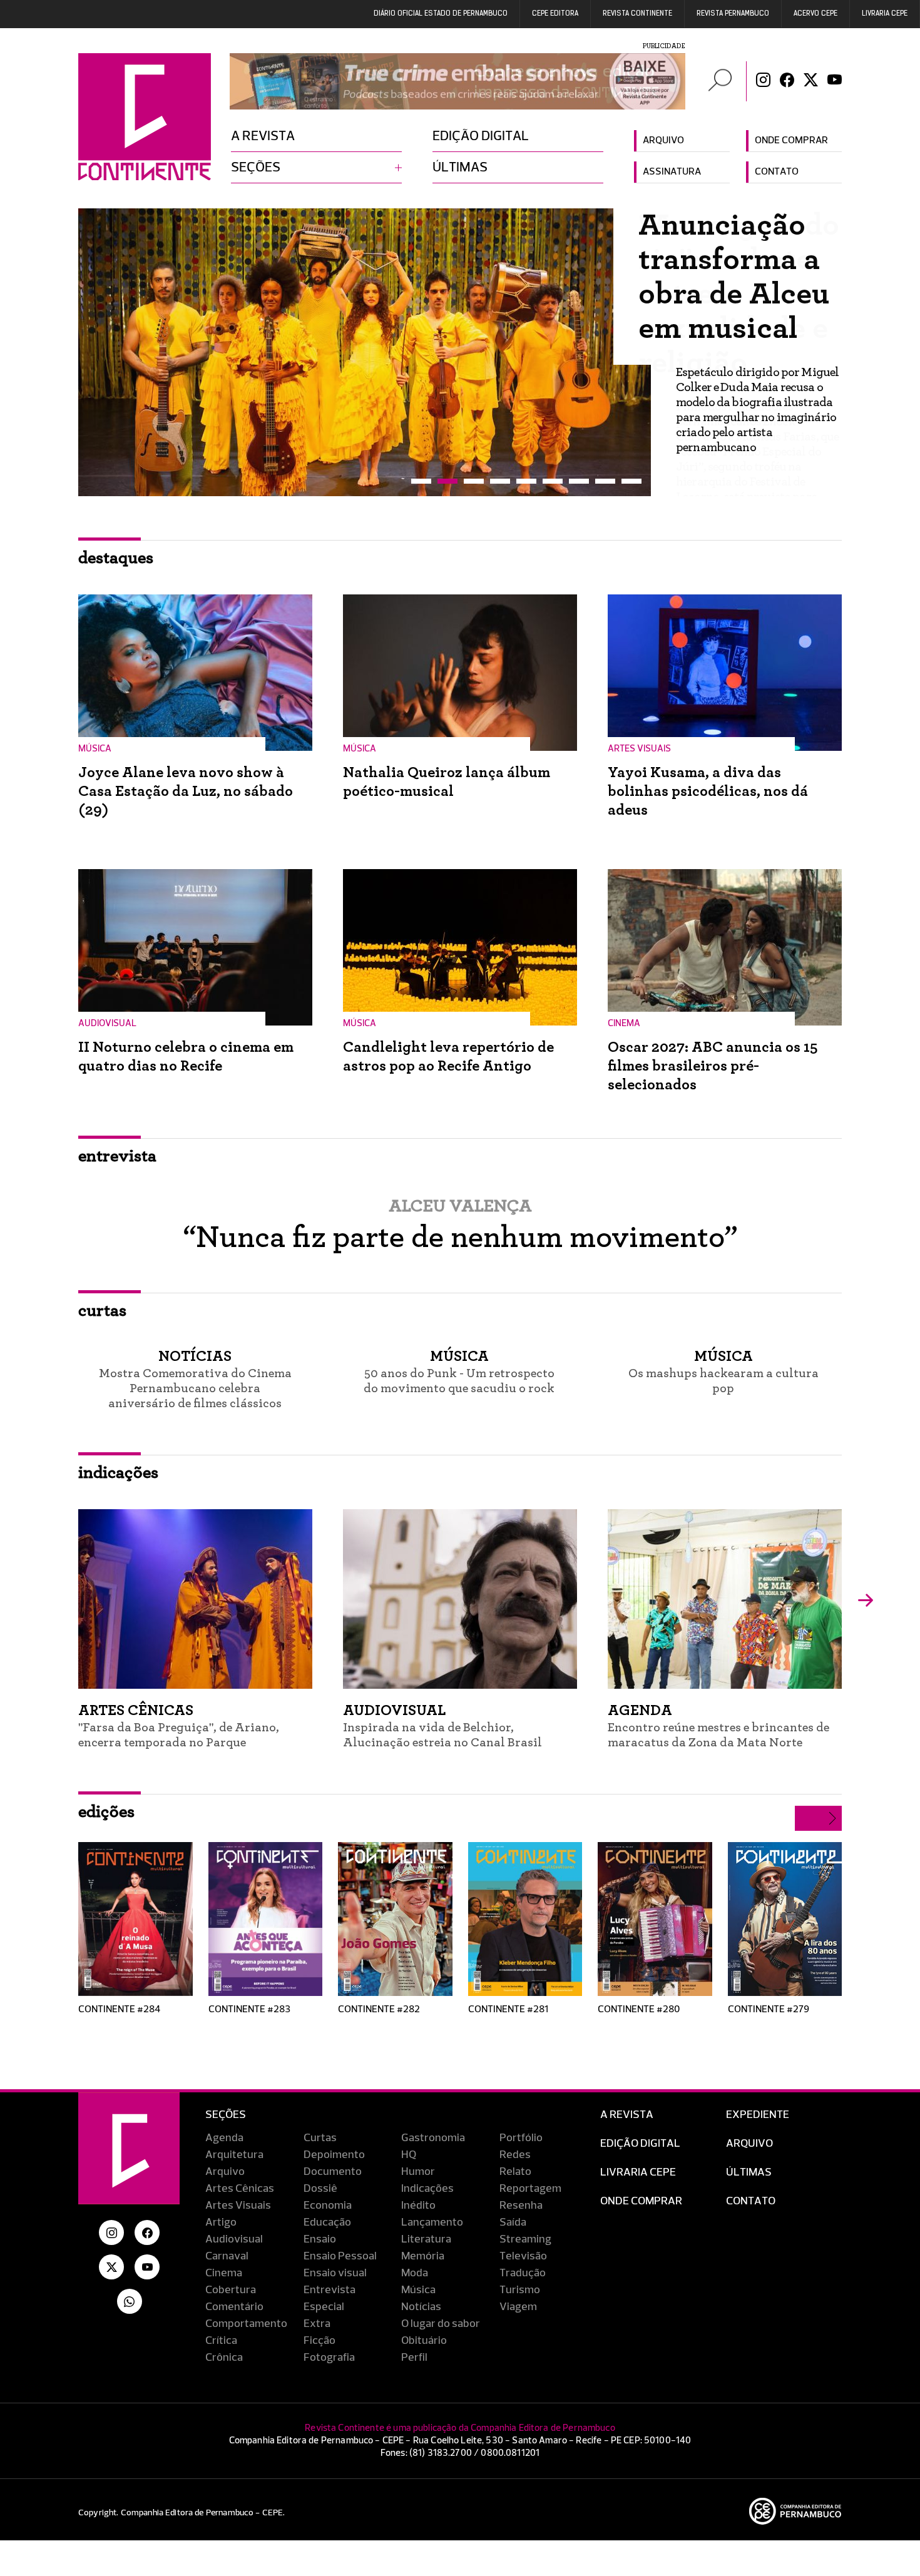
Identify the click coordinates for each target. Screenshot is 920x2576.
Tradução (523, 2273)
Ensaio (320, 2239)
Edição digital (481, 136)
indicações (118, 1473)
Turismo (520, 2290)
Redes (515, 2155)
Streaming (525, 2239)
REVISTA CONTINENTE (637, 14)
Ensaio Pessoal (340, 2256)
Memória (423, 2256)
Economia (328, 2206)
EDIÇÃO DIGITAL (640, 2144)
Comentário (234, 2307)
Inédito (418, 2206)
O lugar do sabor (441, 2324)
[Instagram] (763, 81)
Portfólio (521, 2138)
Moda (415, 2273)
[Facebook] (787, 81)
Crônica (224, 2358)
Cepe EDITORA (555, 14)
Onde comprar (791, 141)
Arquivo (663, 141)
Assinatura (672, 172)
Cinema (224, 2273)
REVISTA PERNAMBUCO (733, 14)
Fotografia (329, 2358)
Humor (418, 2172)
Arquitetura (234, 2155)
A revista (263, 136)
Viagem (518, 2307)
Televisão (523, 2256)
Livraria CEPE (885, 14)
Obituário (424, 2341)
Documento (333, 2172)
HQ (409, 2155)
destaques (116, 558)
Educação (327, 2222)
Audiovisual (234, 2239)
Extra (317, 2324)
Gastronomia (433, 2138)
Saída (513, 2222)
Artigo (221, 2222)
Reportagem (530, 2189)
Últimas (460, 168)
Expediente (758, 2115)
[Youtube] (835, 81)
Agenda (224, 2138)
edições (106, 1812)
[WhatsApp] (130, 2301)
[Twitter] (811, 81)
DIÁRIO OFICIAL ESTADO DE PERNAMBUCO (441, 14)
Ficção (319, 2341)
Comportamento (246, 2324)
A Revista (627, 2115)
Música (418, 2290)
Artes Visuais (238, 2206)
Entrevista (330, 2290)
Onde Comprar (641, 2201)
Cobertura (231, 2290)
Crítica (221, 2341)
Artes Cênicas (240, 2189)
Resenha (521, 2206)
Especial (324, 2307)
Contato (777, 172)
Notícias (421, 2307)
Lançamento (432, 2222)
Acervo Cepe (815, 14)
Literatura (426, 2239)
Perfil (414, 2358)
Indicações (427, 2189)
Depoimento (334, 2155)
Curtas (320, 2138)
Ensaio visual (335, 2273)
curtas (102, 1311)
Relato (515, 2172)
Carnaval (227, 2256)
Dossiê (320, 2189)
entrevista (117, 1156)
